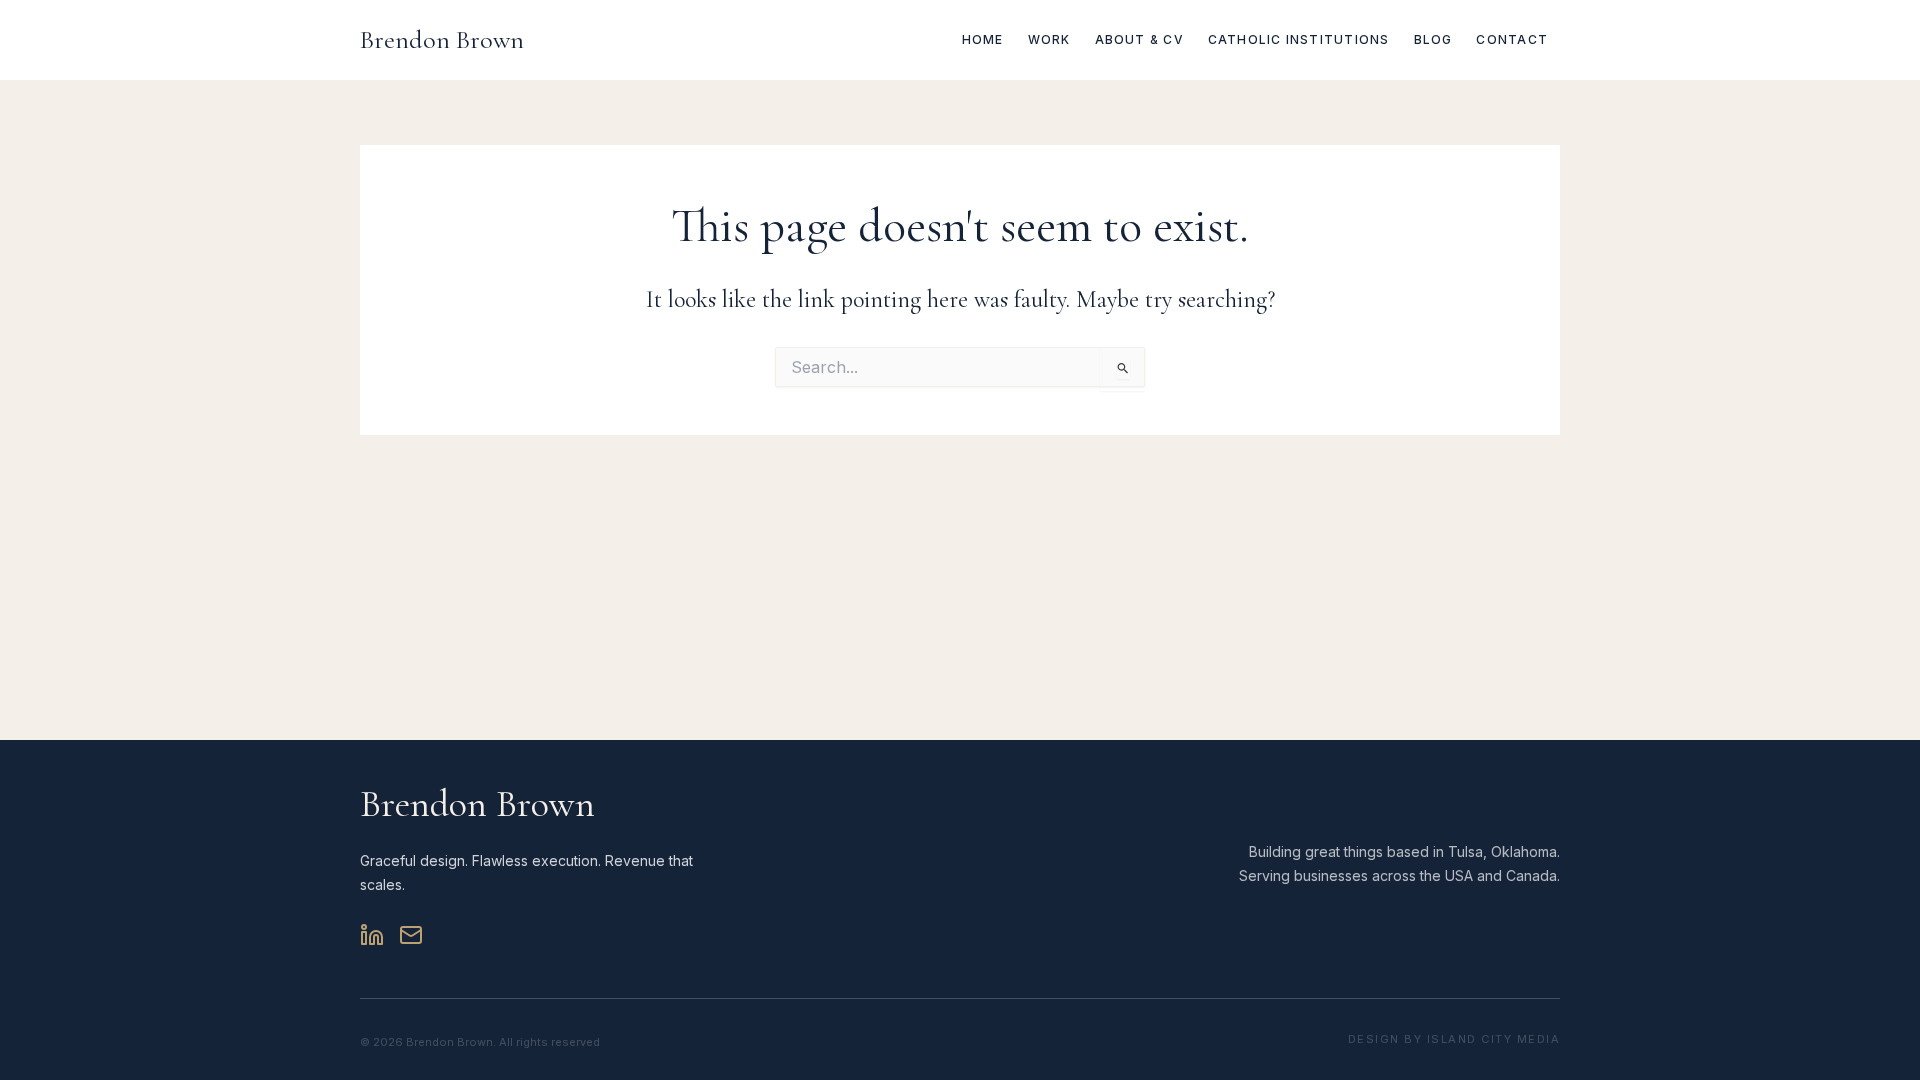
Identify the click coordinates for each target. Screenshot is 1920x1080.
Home (983, 39)
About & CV (1139, 39)
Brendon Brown (442, 39)
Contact (1512, 39)
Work (1049, 39)
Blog (1433, 39)
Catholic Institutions (1299, 39)
